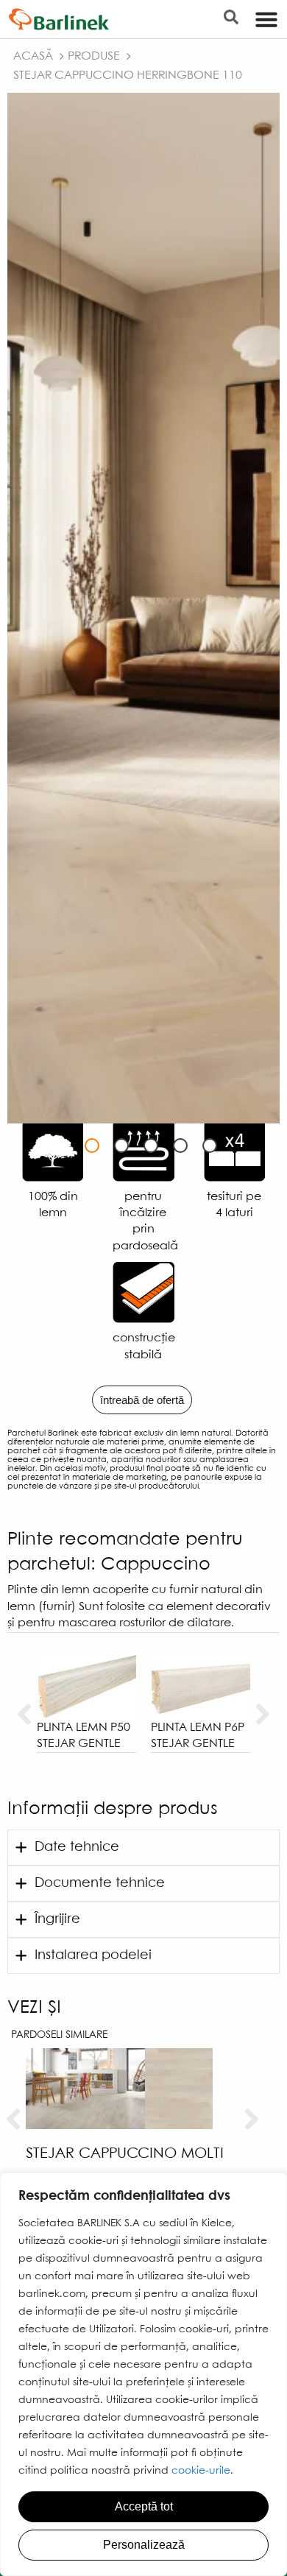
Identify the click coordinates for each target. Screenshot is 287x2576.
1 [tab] (92, 1146)
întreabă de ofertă (142, 1400)
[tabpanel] (143, 608)
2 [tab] (121, 1146)
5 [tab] (210, 1146)
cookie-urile (201, 2471)
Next (263, 1715)
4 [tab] (180, 1146)
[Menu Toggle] (266, 19)
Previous (24, 1715)
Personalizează (144, 2545)
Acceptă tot (144, 2506)
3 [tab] (151, 1146)
